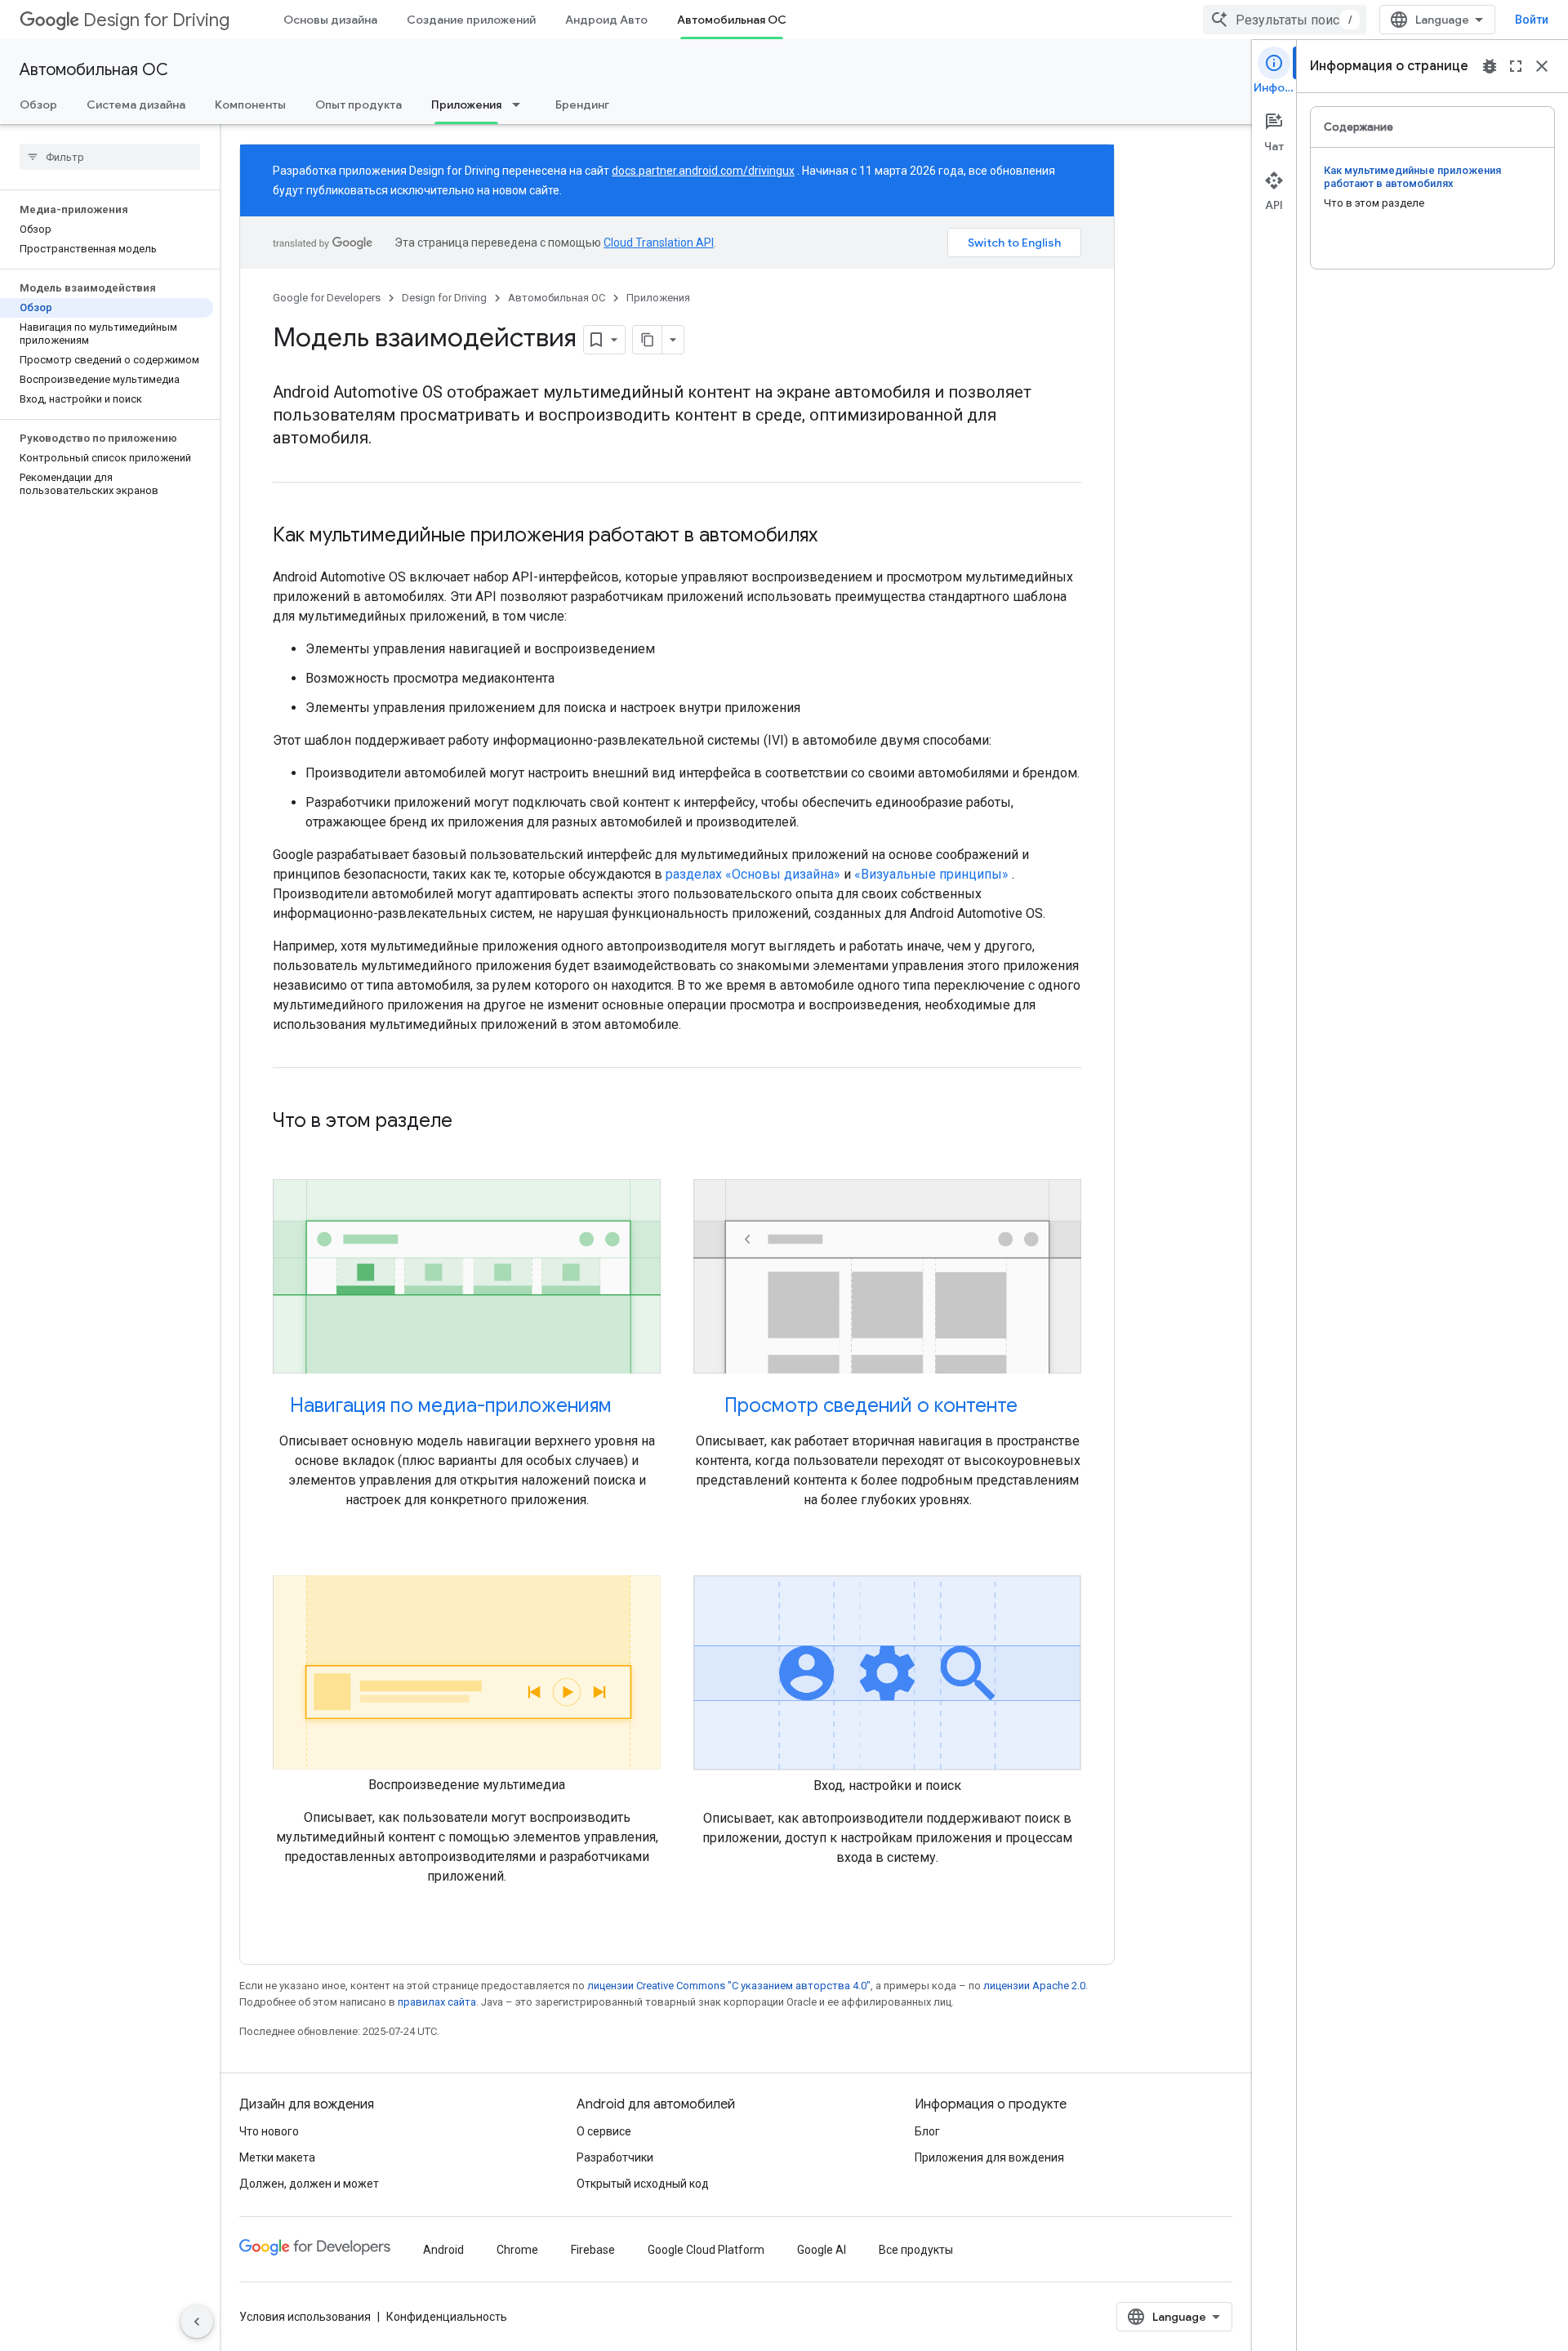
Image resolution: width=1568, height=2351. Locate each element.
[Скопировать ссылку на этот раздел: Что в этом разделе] (469, 1122)
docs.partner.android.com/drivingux (703, 171)
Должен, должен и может (309, 2184)
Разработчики (615, 2157)
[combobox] (1285, 20)
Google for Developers (327, 298)
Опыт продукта (359, 105)
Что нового (269, 2131)
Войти (1532, 20)
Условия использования (305, 2317)
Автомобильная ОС (732, 20)
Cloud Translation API (659, 243)
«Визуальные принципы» (931, 874)
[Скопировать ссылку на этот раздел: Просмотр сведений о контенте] (1034, 1407)
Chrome (517, 2250)
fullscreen (1516, 66)
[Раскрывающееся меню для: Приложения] (521, 105)
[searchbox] (110, 157)
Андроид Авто (606, 20)
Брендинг (582, 105)
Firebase (593, 2250)
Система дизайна (136, 105)
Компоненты (250, 105)
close (1542, 66)
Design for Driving (156, 20)
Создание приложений (471, 20)
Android (443, 2250)
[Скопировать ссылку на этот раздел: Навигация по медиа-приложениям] (628, 1407)
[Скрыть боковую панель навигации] (197, 2322)
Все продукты (916, 2250)
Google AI (822, 2250)
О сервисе (604, 2131)
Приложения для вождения (989, 2157)
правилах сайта (437, 2002)
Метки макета (277, 2157)
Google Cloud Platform (706, 2250)
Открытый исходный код (643, 2184)
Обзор (38, 105)
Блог (927, 2131)
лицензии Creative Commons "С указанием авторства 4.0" (729, 1986)
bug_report (1490, 66)
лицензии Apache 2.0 (1034, 1986)
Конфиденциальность (447, 2317)
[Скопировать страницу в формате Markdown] (648, 340)
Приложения (466, 105)
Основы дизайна (330, 20)
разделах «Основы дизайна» (753, 874)
